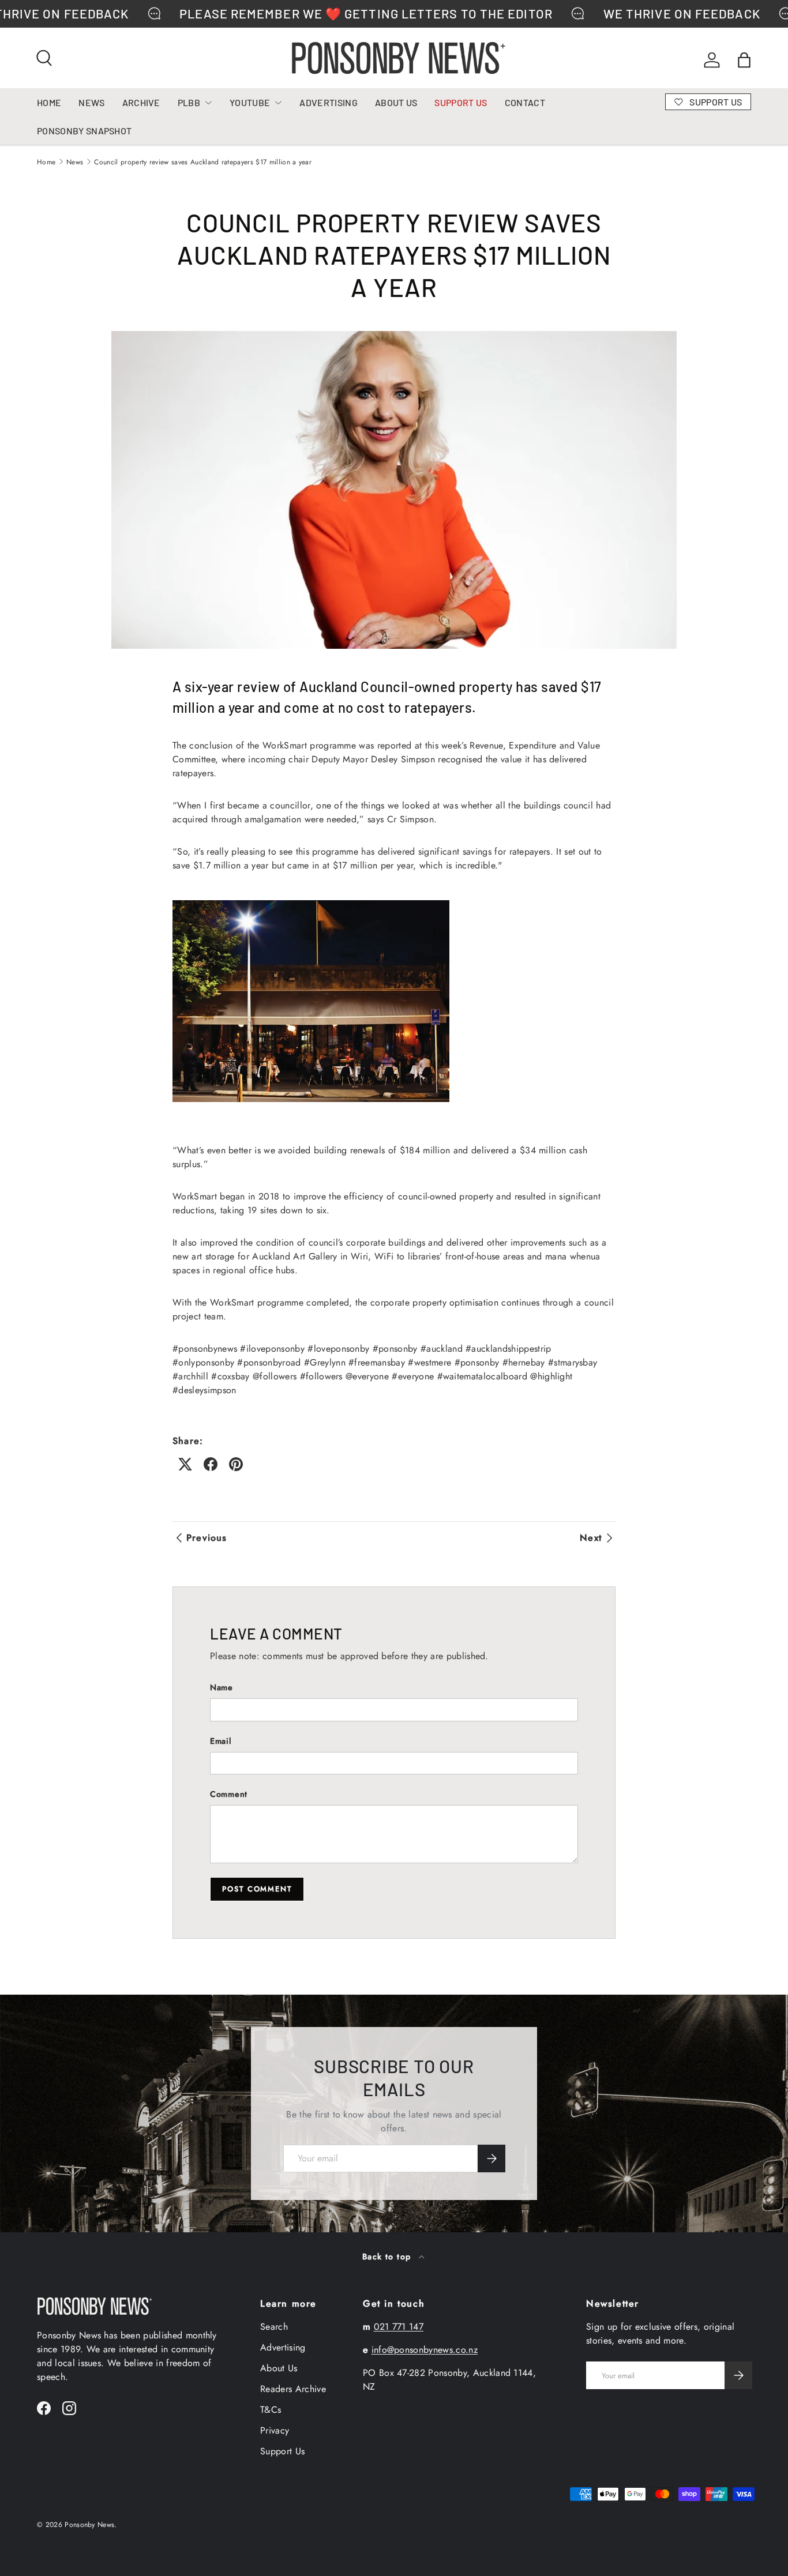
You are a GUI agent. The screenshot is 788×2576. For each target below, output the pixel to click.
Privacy (275, 2430)
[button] (744, 60)
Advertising (283, 2347)
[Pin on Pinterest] (236, 1464)
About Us (279, 2368)
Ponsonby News (89, 2525)
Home (46, 162)
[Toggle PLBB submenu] (208, 103)
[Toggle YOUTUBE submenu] (278, 103)
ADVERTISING (329, 102)
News (75, 162)
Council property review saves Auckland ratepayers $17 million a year (203, 162)
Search (274, 2327)
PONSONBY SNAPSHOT (84, 131)
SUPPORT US (461, 102)
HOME (49, 102)
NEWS (91, 102)
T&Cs (271, 2410)
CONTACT (525, 102)
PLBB (189, 102)
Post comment (257, 1889)
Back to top (388, 2257)
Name (222, 1687)
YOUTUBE (250, 102)
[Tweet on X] (185, 1464)
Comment (229, 1794)
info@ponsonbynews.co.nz (425, 2350)
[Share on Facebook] (211, 1464)
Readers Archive (293, 2389)
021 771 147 (399, 2327)
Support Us (282, 2451)
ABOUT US (396, 102)
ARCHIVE (141, 102)
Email (221, 1741)
